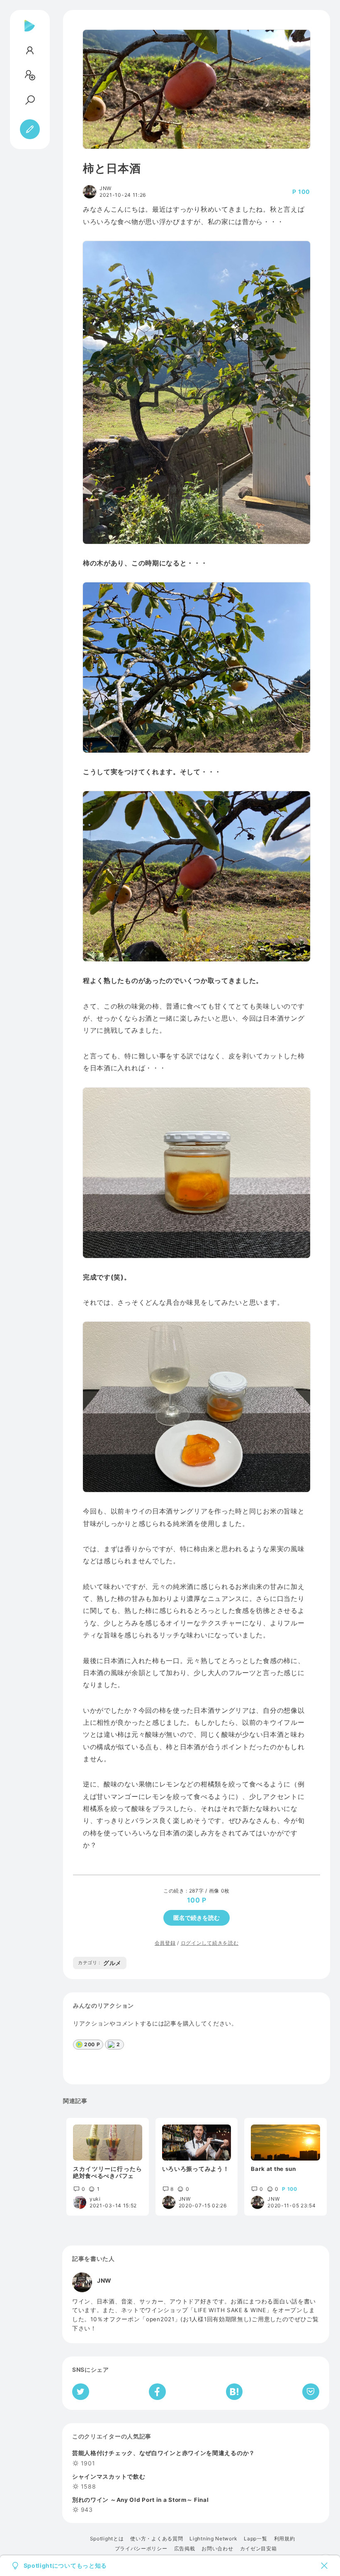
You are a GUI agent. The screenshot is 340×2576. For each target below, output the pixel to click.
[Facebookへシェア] (157, 2392)
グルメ (100, 1963)
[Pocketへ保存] (311, 2392)
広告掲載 (185, 2549)
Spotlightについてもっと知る (66, 2566)
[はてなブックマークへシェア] (234, 2392)
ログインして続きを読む (210, 1943)
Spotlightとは (107, 2539)
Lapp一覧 (255, 2539)
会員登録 (165, 1943)
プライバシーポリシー (141, 2549)
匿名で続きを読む (197, 1918)
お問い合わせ (217, 2549)
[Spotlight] (30, 32)
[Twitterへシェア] (81, 2392)
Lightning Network (213, 2539)
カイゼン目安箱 (259, 2549)
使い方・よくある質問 (157, 2539)
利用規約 (285, 2539)
